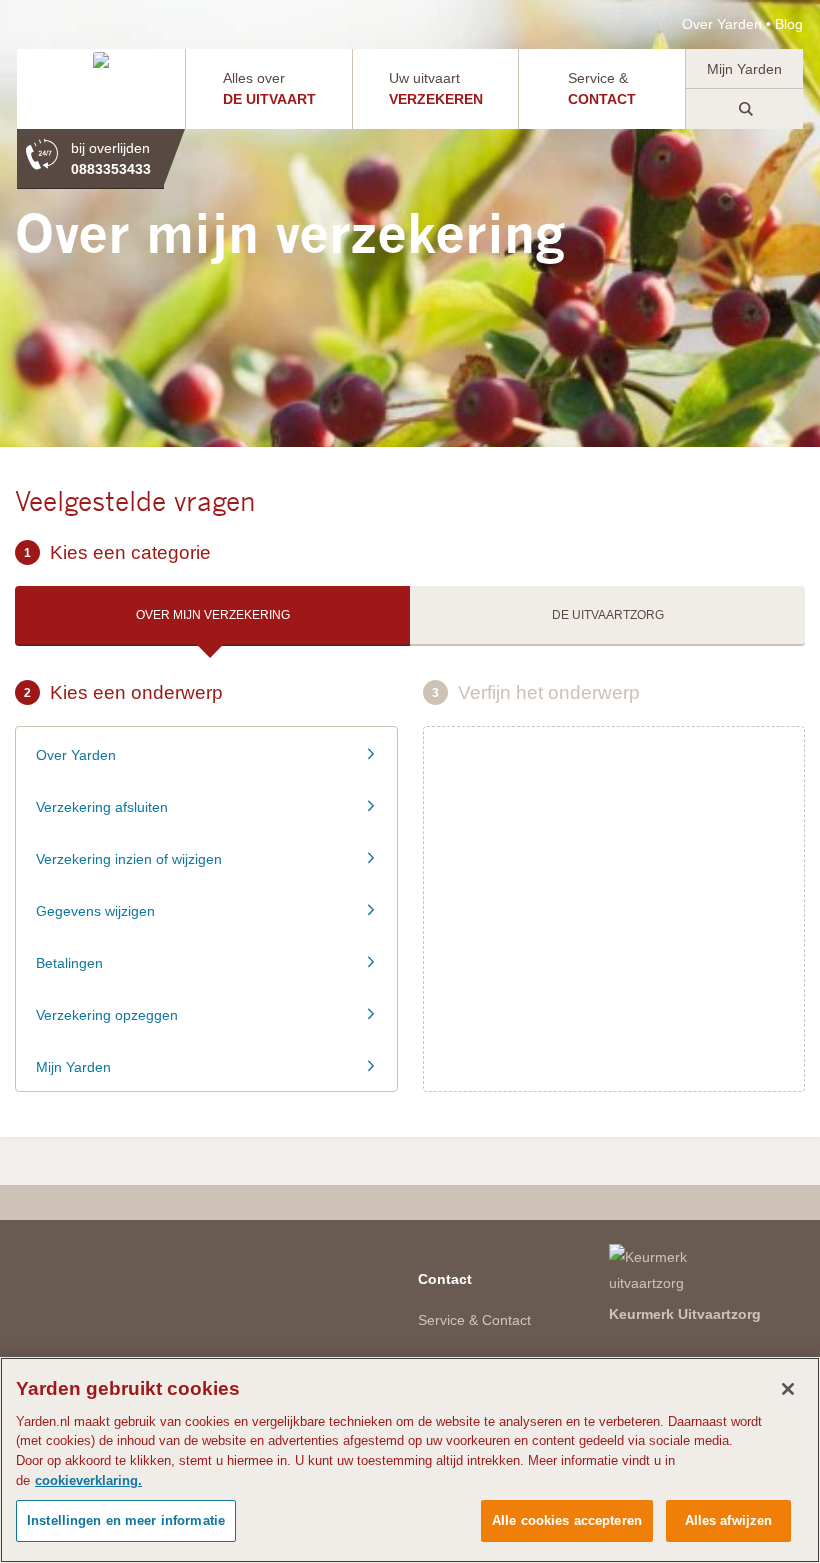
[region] (410, 1460)
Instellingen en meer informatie (126, 1520)
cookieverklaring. (88, 1480)
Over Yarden (722, 24)
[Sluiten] (788, 1389)
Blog (789, 24)
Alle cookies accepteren (567, 1520)
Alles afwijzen (729, 1520)
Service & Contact (474, 1320)
